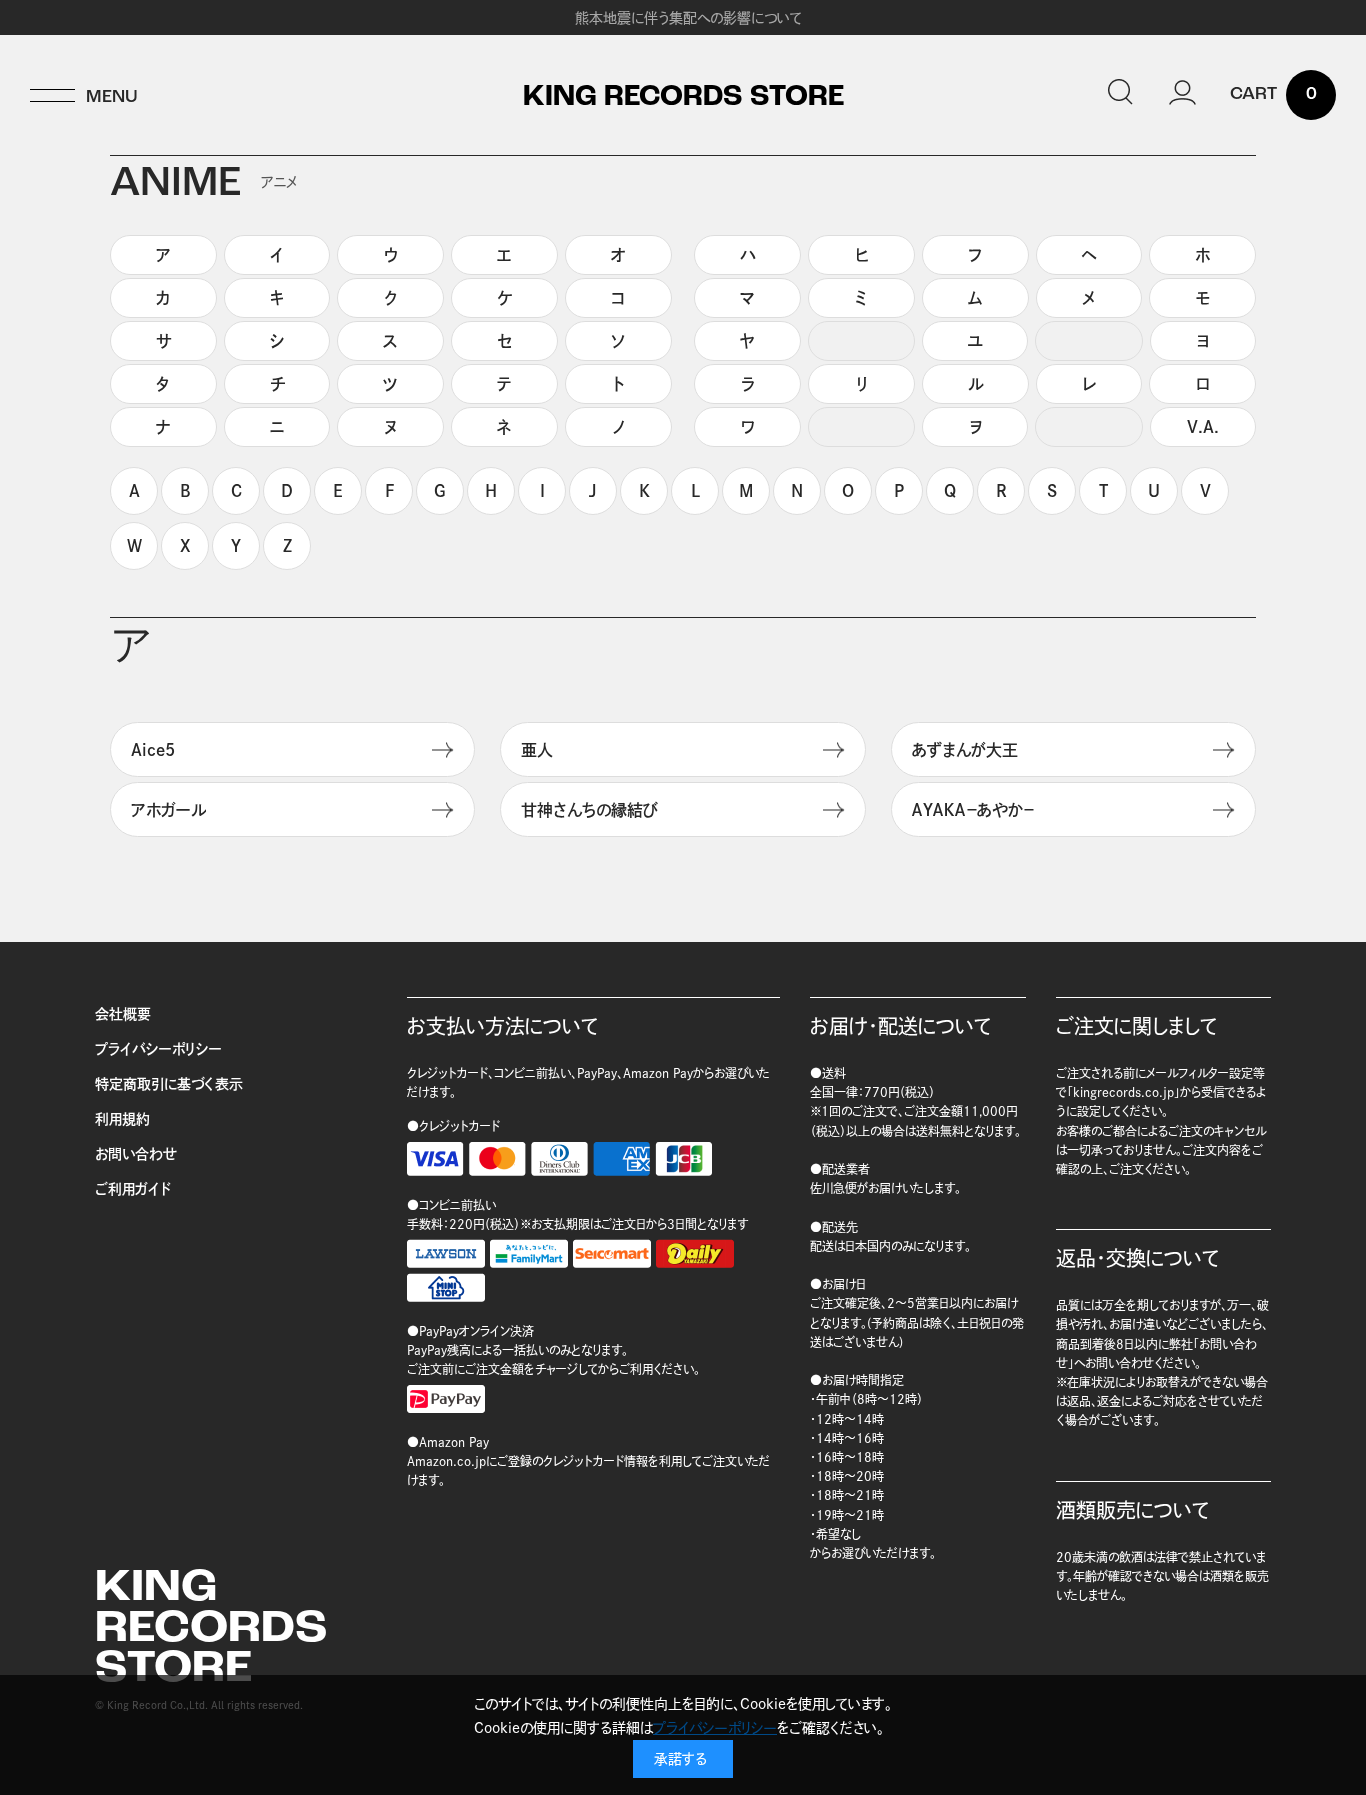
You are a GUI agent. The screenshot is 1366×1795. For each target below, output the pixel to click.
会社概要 (123, 1014)
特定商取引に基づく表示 (169, 1084)
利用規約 (122, 1119)
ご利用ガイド (133, 1189)
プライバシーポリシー (158, 1049)
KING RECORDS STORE (683, 98)
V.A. (1203, 427)
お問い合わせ (136, 1154)
